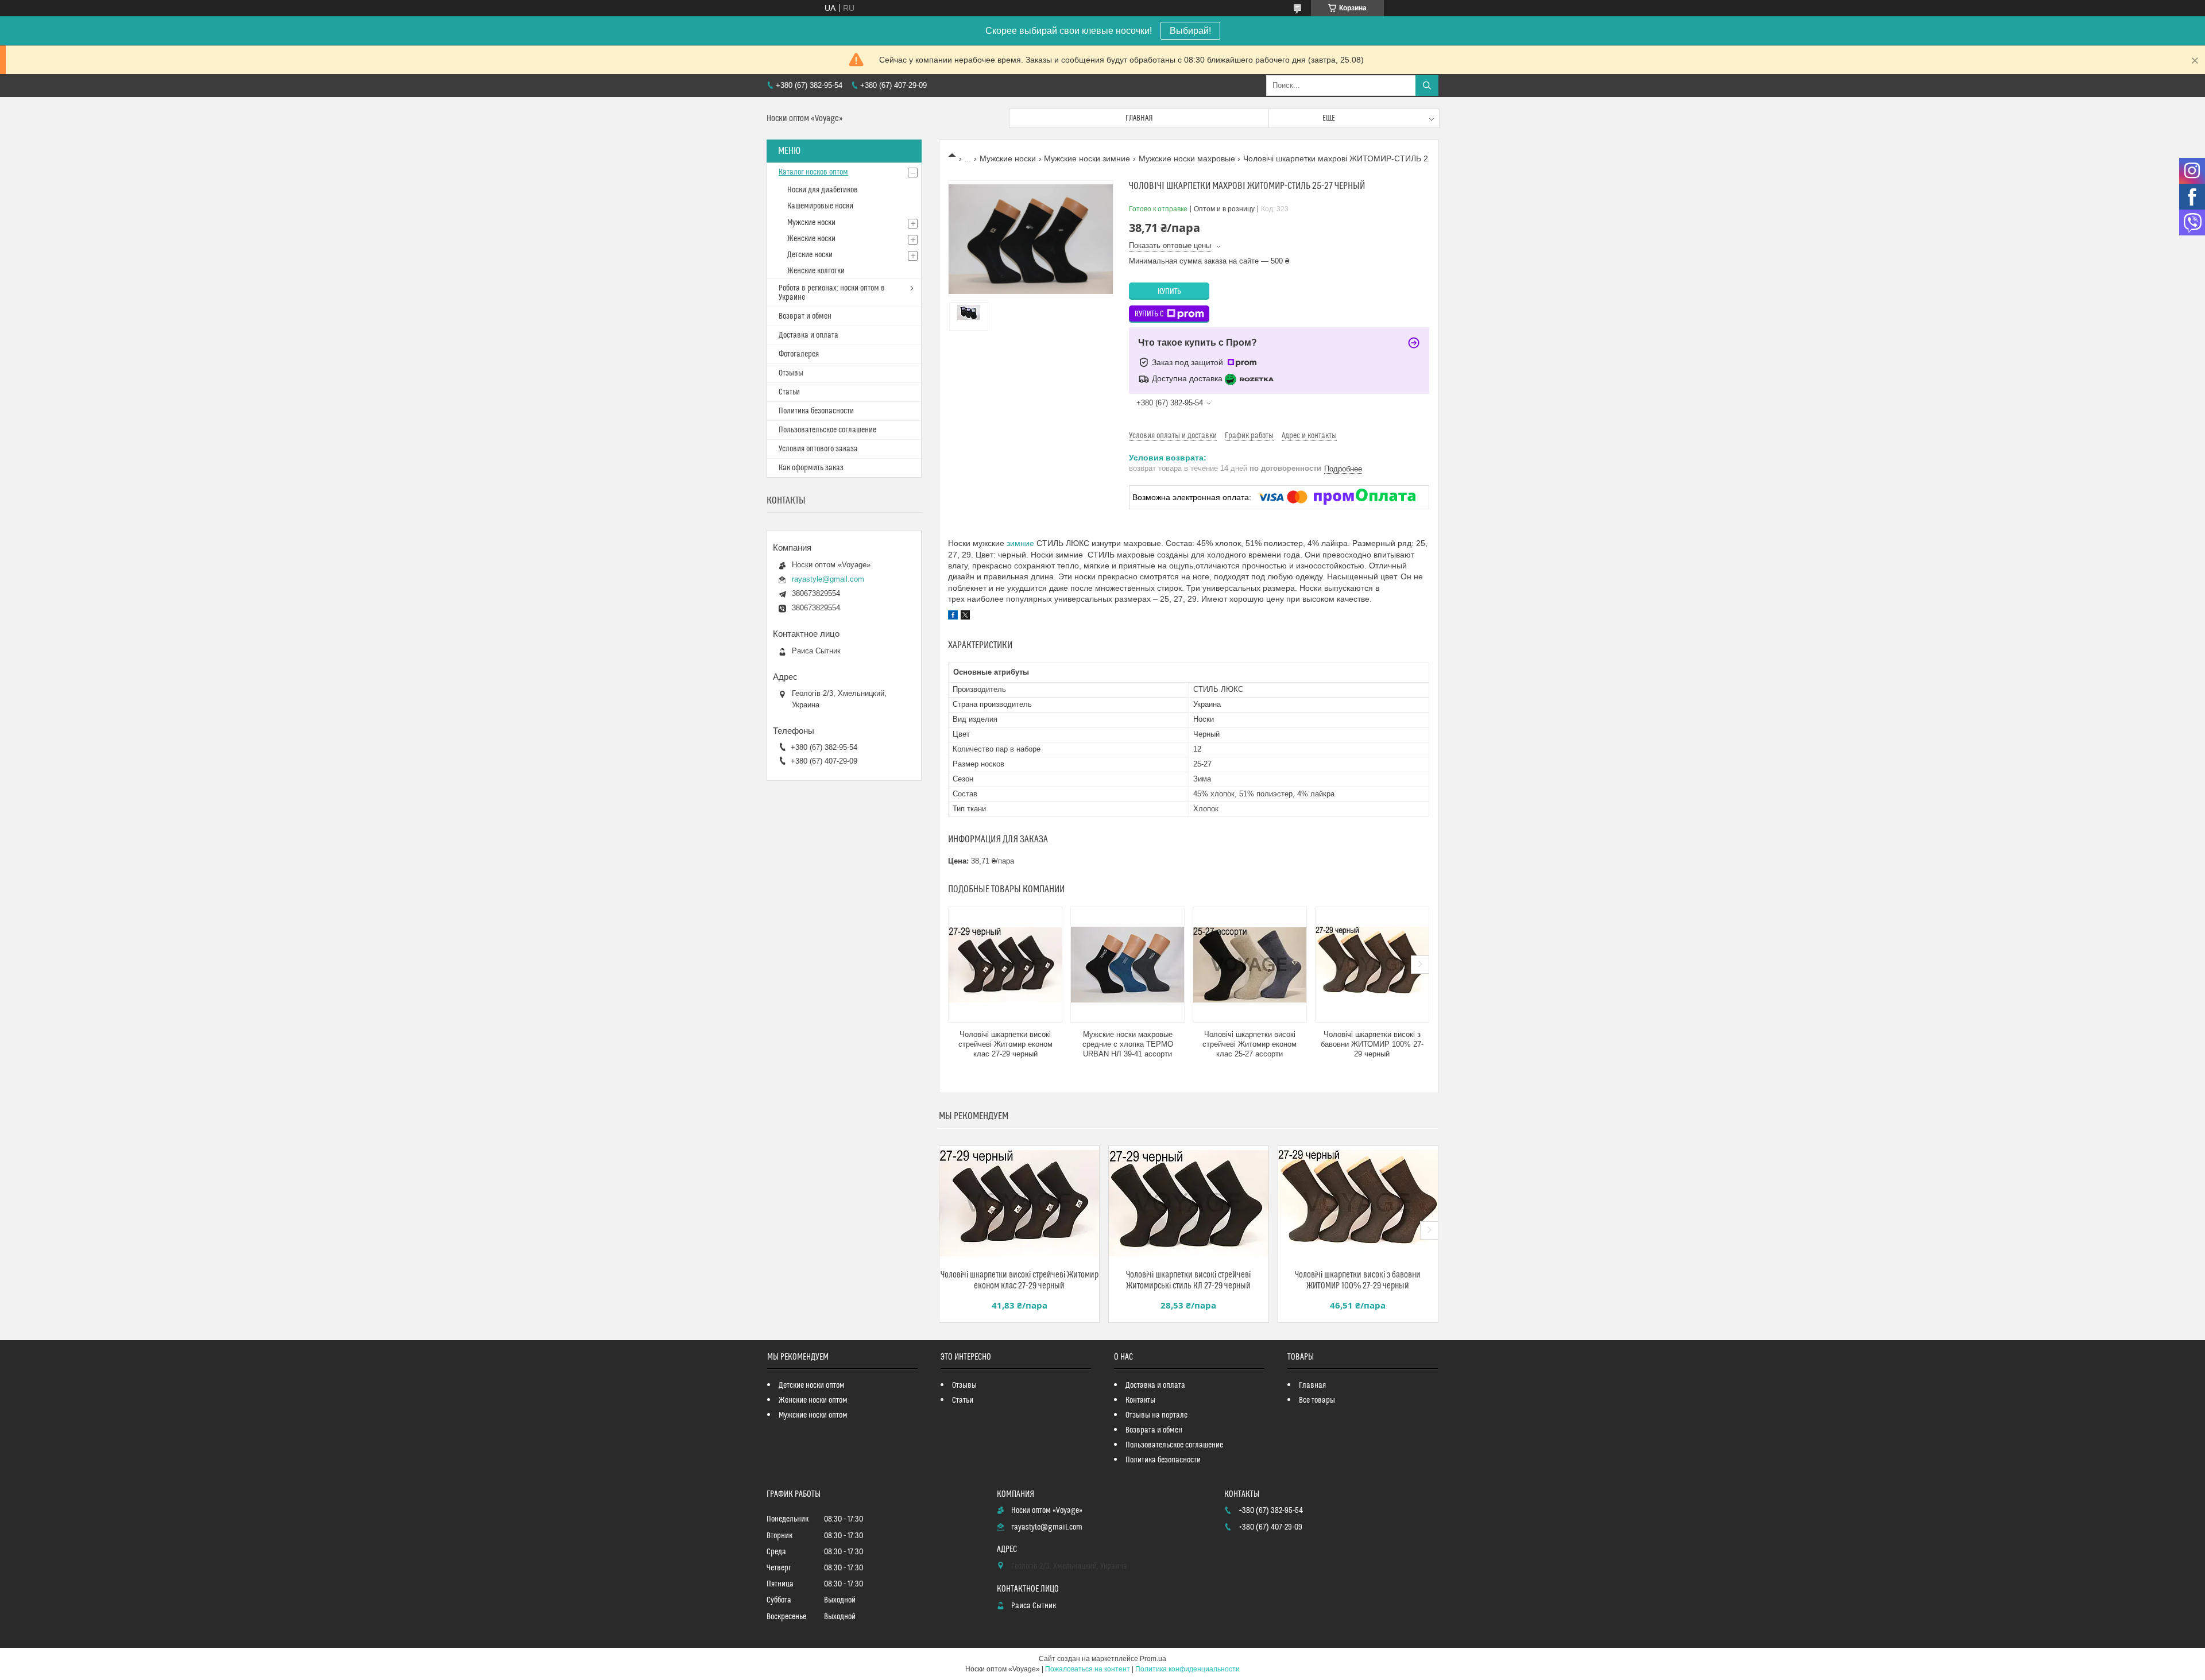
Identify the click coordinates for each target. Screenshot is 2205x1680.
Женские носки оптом (813, 1400)
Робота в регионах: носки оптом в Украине (832, 293)
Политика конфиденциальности (1187, 1669)
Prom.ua (1153, 1659)
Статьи (789, 392)
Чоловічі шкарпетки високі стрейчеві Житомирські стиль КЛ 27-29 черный (1188, 1280)
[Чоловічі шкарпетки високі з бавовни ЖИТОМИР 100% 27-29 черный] (1372, 965)
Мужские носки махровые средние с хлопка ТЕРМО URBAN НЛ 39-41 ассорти (1128, 1044)
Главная (1139, 118)
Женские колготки (816, 271)
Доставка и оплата (808, 335)
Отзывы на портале (1156, 1415)
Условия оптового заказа (818, 449)
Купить (1169, 292)
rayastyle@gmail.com (828, 579)
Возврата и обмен (1154, 1430)
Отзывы (791, 373)
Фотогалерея (799, 354)
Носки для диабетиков (823, 190)
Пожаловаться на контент (1088, 1669)
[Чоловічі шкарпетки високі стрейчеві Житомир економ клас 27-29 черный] (1005, 965)
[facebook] (953, 617)
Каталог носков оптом (813, 172)
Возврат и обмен (805, 316)
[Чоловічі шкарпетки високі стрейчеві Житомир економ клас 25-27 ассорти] (1250, 965)
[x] (965, 617)
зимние (1020, 543)
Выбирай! (1190, 31)
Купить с (1149, 314)
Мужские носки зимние (1087, 158)
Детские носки (810, 255)
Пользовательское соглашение (827, 430)
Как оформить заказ (811, 468)
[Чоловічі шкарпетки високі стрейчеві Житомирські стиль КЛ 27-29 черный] (1189, 1203)
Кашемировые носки (820, 206)
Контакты (1140, 1400)
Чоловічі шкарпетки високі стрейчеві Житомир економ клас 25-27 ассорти (1249, 1044)
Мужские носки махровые (1187, 158)
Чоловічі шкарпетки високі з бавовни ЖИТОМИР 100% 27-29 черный (1372, 1044)
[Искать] (1427, 86)
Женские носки (811, 239)
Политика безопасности (816, 411)
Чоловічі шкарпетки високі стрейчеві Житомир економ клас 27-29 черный (1005, 1044)
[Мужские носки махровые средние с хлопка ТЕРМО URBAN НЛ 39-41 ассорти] (1127, 965)
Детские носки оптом (812, 1385)
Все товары (1317, 1400)
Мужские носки (1008, 158)
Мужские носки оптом (813, 1415)
